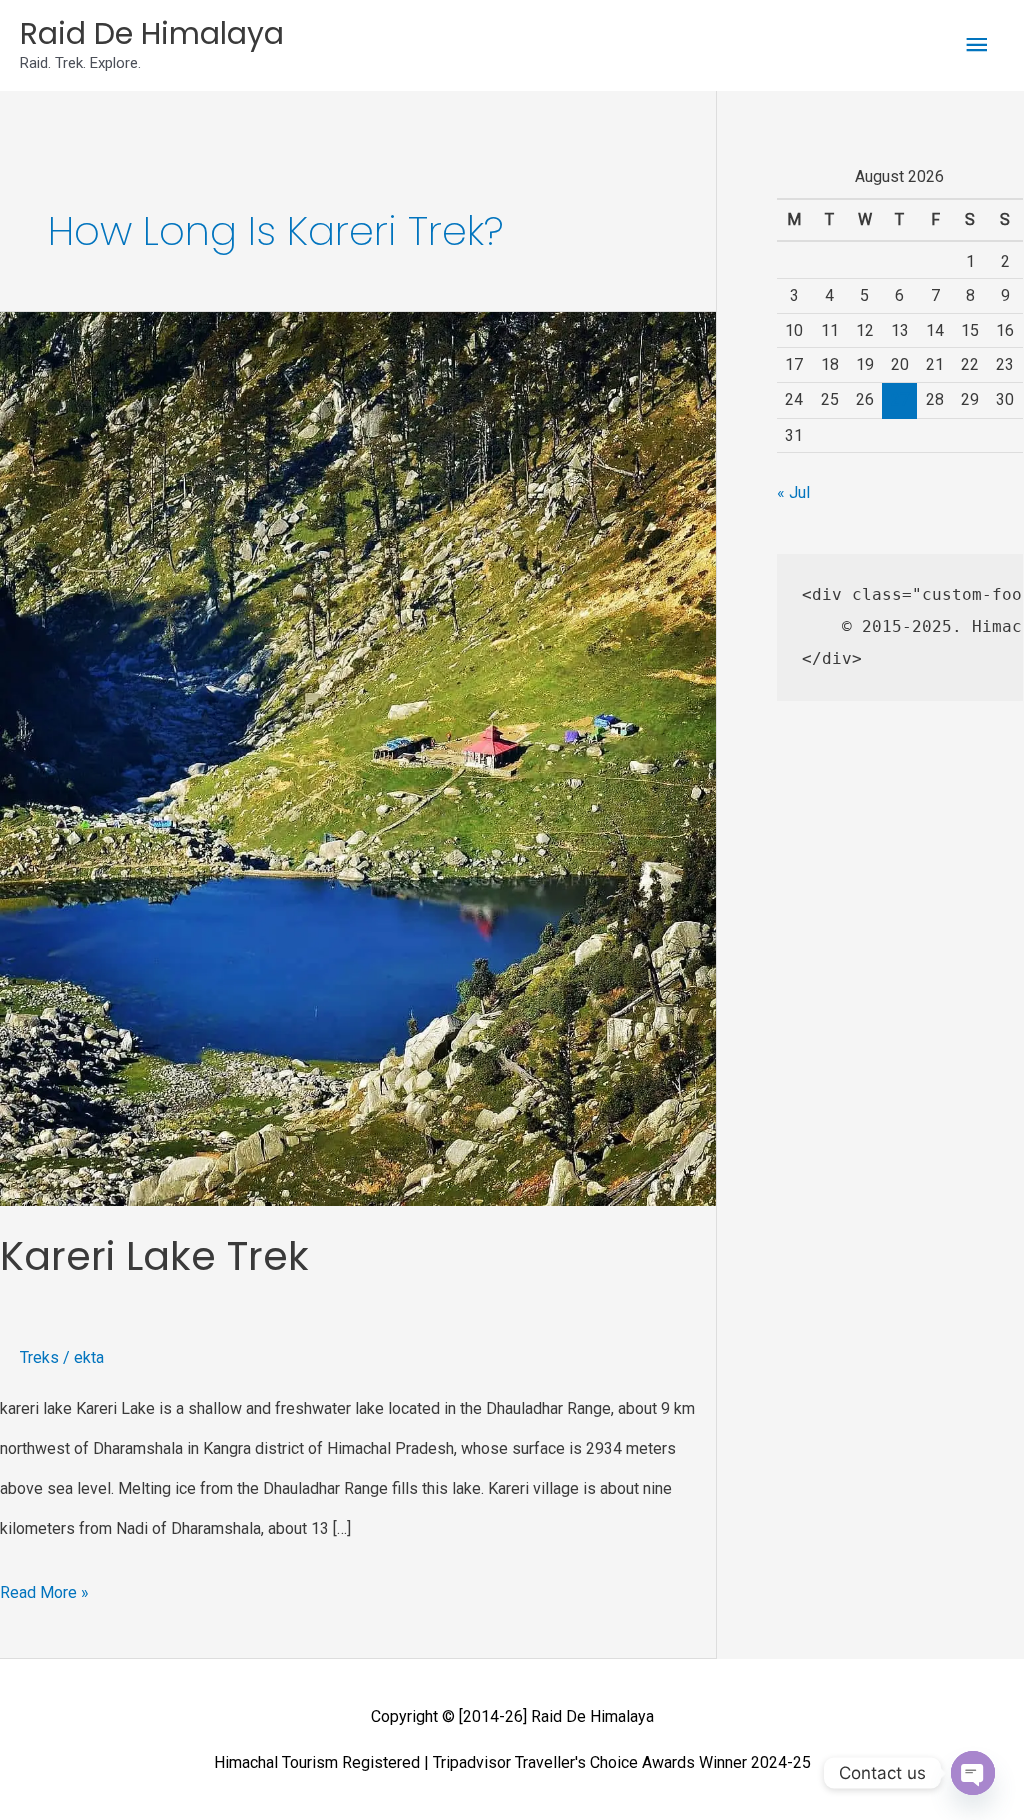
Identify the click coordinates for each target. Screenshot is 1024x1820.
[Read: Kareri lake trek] (358, 757)
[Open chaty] (973, 1773)
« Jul (793, 492)
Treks (39, 1357)
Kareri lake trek (154, 1256)
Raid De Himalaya (152, 33)
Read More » (44, 1587)
